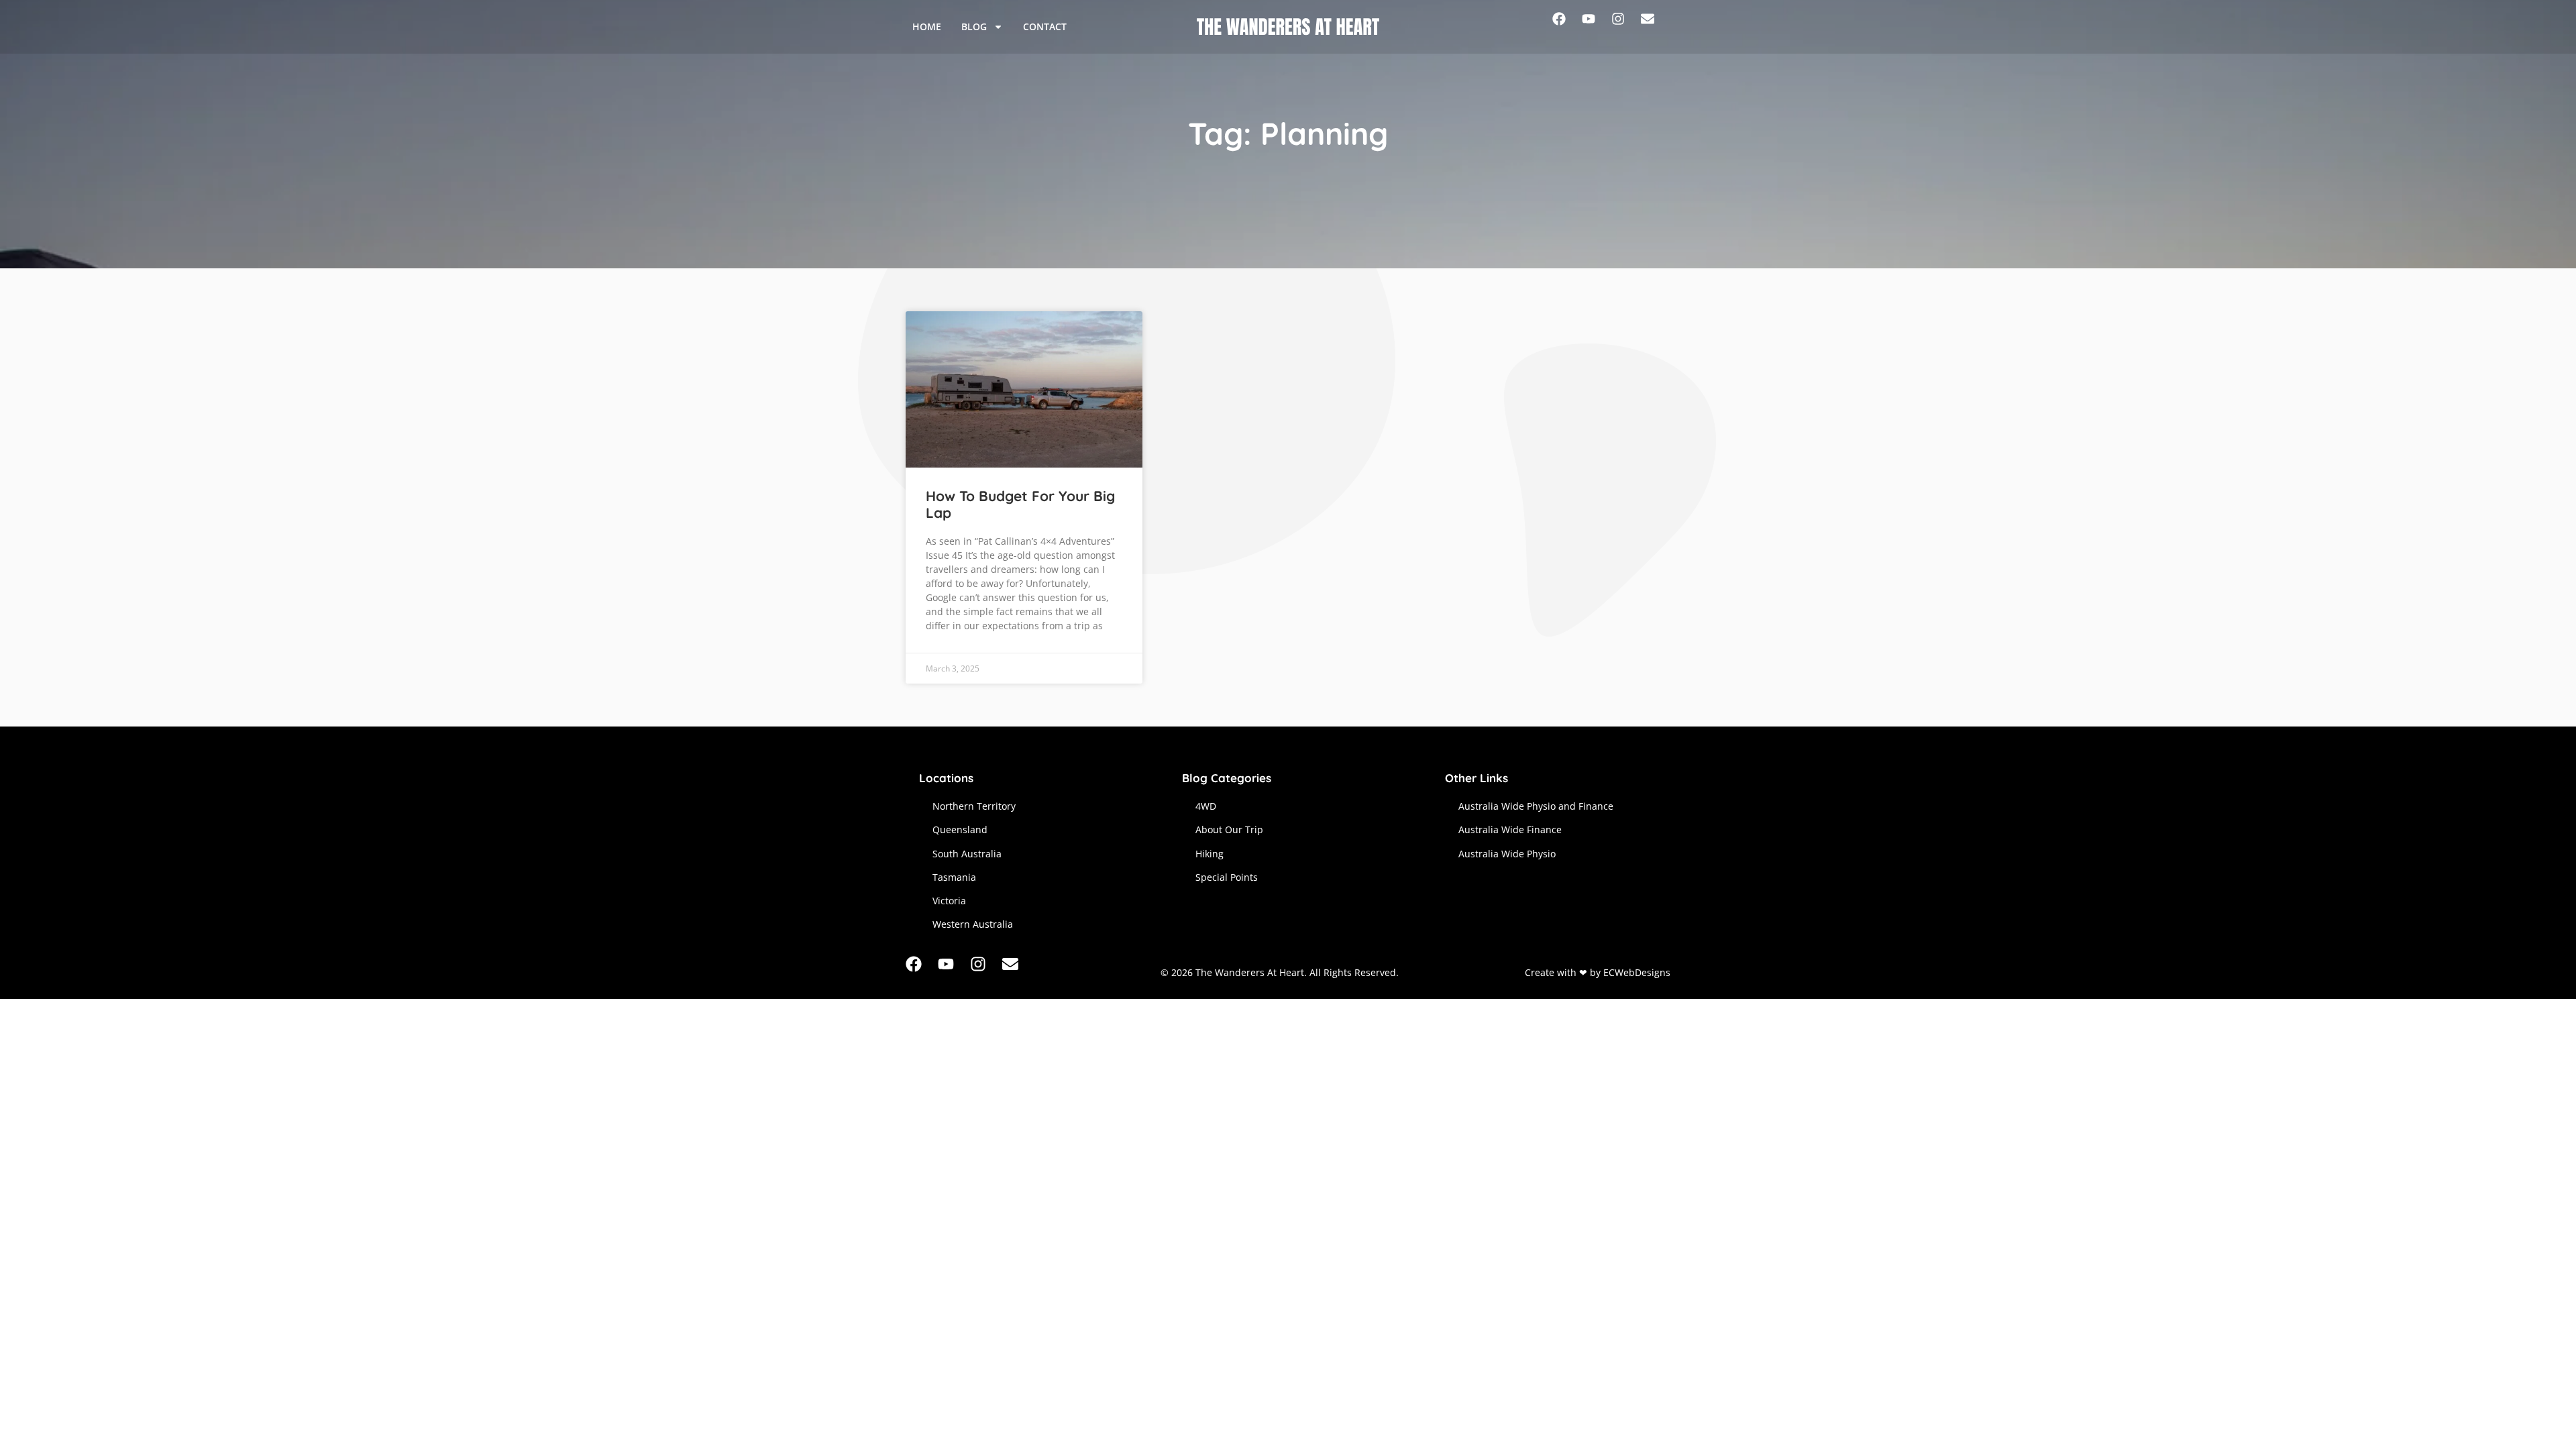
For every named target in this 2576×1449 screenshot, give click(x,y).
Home (927, 26)
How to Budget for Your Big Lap (1020, 504)
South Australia (967, 854)
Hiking (1210, 854)
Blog (974, 26)
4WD (1206, 806)
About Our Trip (1229, 829)
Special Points (1227, 877)
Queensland (960, 829)
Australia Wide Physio (1507, 854)
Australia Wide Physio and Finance (1536, 806)
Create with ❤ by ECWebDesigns (1598, 972)
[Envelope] (1656, 27)
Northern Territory (974, 806)
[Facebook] (1567, 27)
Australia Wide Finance (1510, 829)
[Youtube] (1597, 27)
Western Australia (973, 924)
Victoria (949, 901)
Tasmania (954, 877)
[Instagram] (1626, 27)
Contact (1045, 26)
